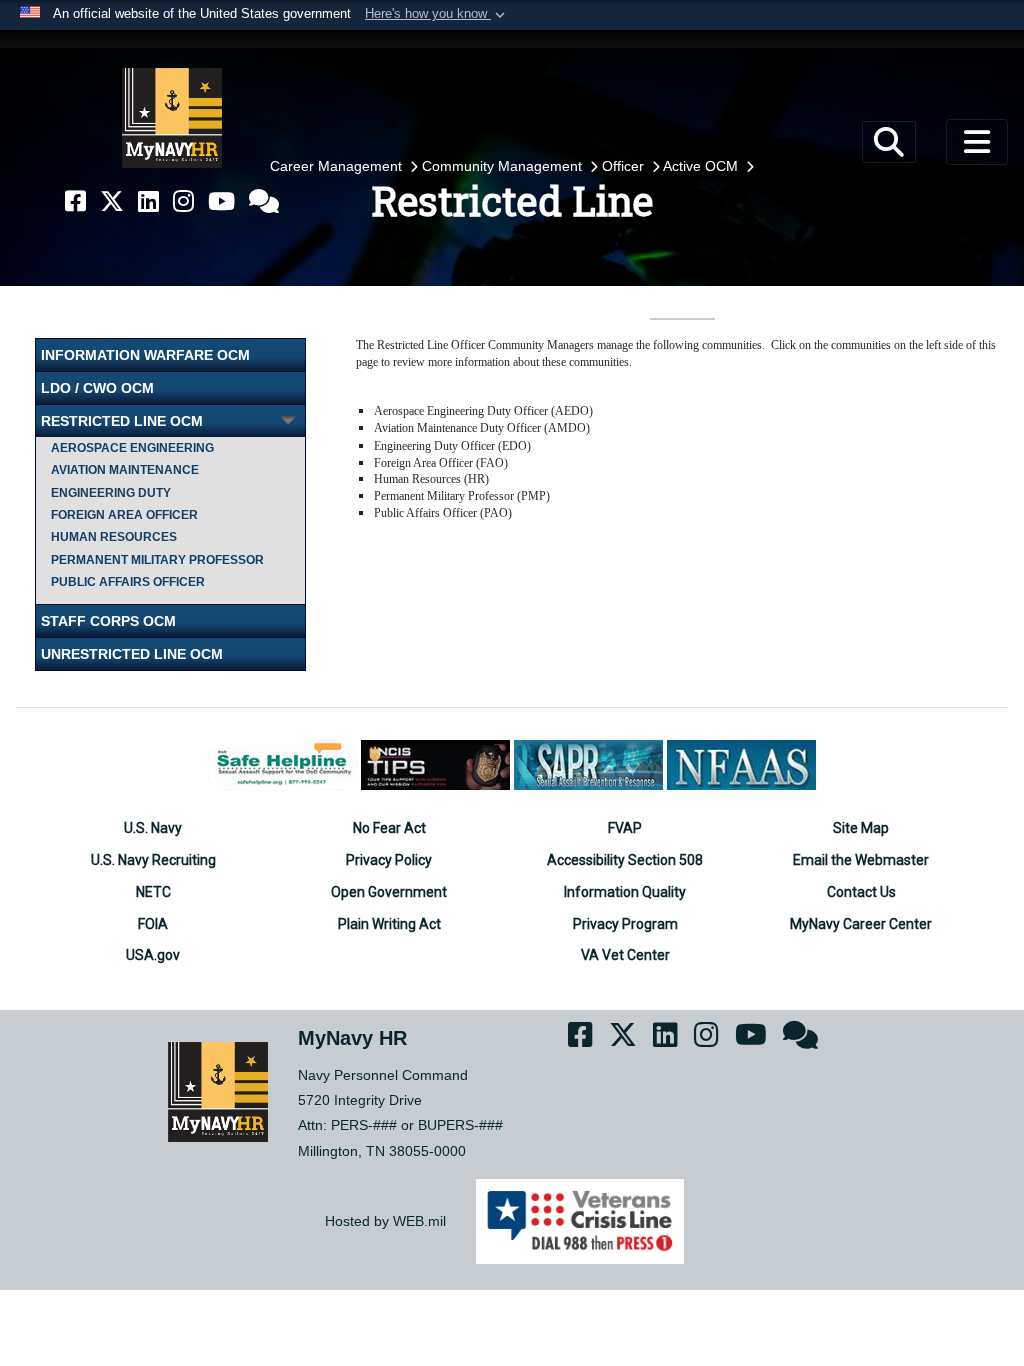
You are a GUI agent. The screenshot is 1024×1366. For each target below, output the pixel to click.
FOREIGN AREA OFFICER (124, 515)
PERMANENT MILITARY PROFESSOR (157, 560)
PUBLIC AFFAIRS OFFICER (128, 582)
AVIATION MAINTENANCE (125, 470)
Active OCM (702, 166)
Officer (625, 166)
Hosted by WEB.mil (385, 1221)
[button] (437, 15)
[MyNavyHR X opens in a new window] (112, 201)
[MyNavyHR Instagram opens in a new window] (183, 201)
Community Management (504, 166)
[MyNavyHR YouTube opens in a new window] (221, 201)
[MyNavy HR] (172, 118)
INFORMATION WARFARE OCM (145, 355)
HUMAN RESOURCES (114, 537)
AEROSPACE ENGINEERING (132, 448)
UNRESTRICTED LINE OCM (132, 654)
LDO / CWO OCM (97, 388)
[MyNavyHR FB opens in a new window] (75, 201)
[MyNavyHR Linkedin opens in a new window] (148, 201)
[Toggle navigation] (977, 142)
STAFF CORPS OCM (108, 621)
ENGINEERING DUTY (111, 493)
